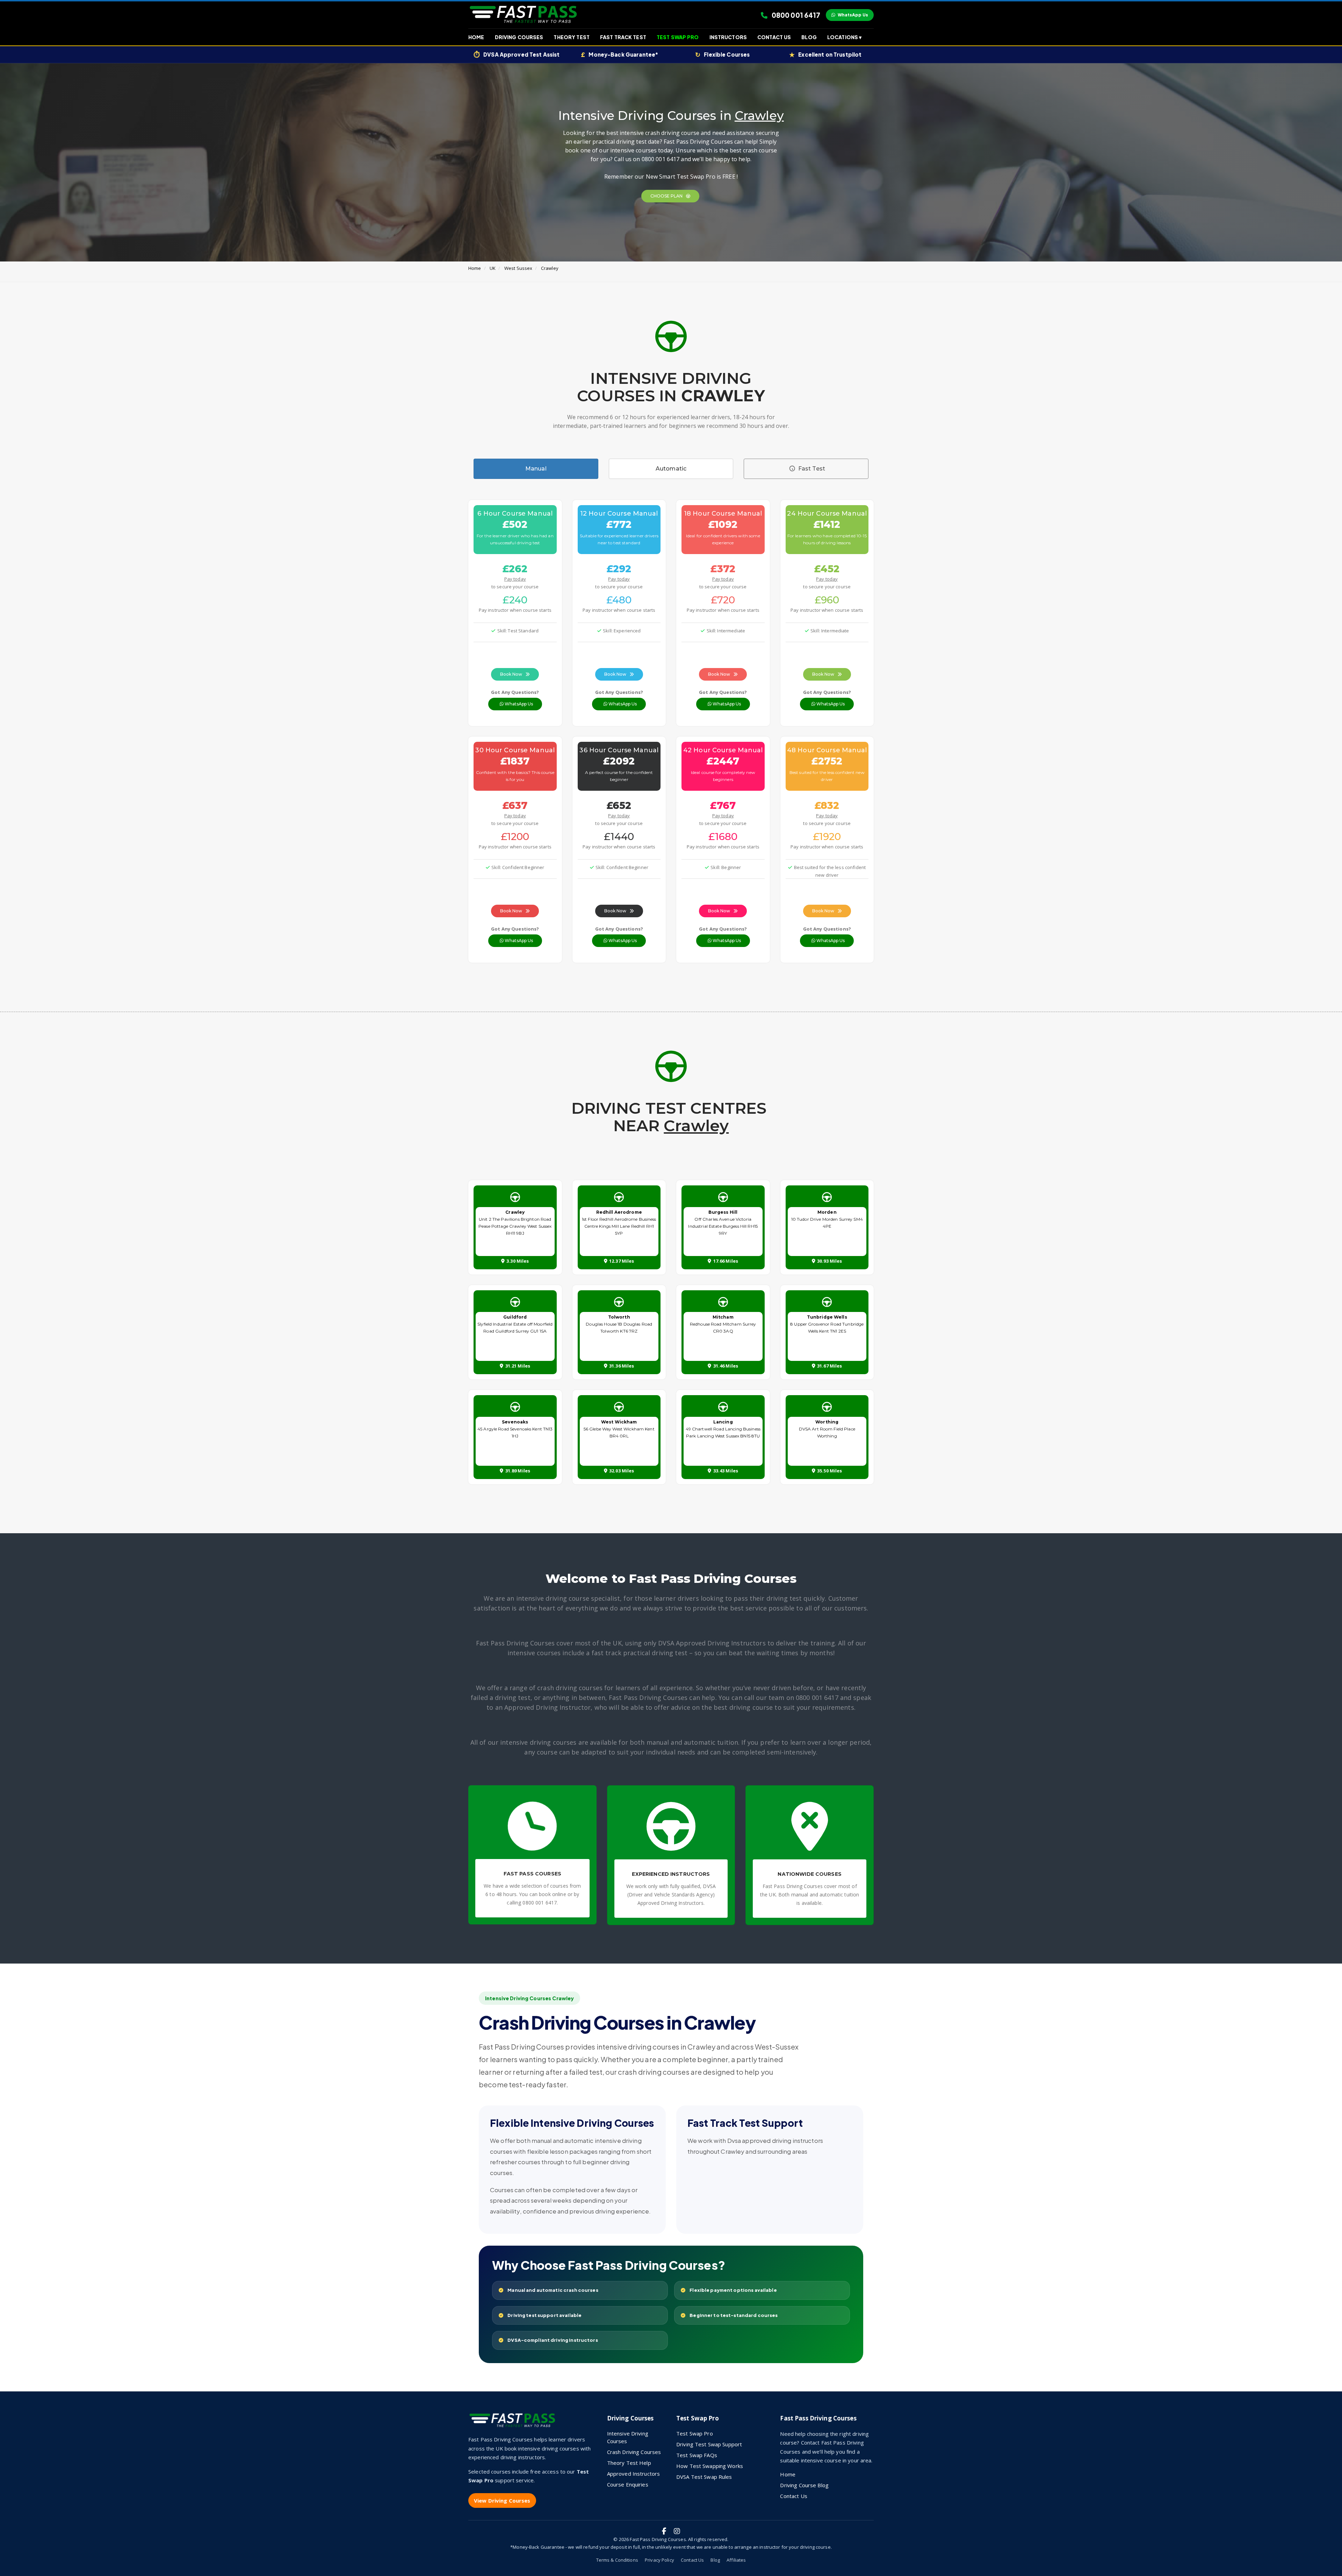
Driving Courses (519, 37)
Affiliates (736, 2560)
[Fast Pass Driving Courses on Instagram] (677, 2531)
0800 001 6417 (795, 15)
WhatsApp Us (853, 15)
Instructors (728, 37)
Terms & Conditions (617, 2560)
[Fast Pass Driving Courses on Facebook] (664, 2531)
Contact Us (774, 37)
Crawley (550, 268)
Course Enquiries (628, 2484)
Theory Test (571, 37)
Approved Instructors (634, 2474)
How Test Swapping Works (710, 2466)
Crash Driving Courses (634, 2452)
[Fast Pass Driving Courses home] (514, 2423)
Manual (536, 469)
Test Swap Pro (678, 37)
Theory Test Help (629, 2463)
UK (493, 268)
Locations (844, 37)
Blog (809, 37)
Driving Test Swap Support (709, 2444)
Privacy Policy (659, 2560)
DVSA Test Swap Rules (704, 2477)
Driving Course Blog (804, 2485)
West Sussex (518, 268)
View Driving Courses (502, 2500)
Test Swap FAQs (697, 2455)
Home (476, 37)
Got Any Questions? (515, 692)
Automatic (671, 469)
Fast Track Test (623, 37)
